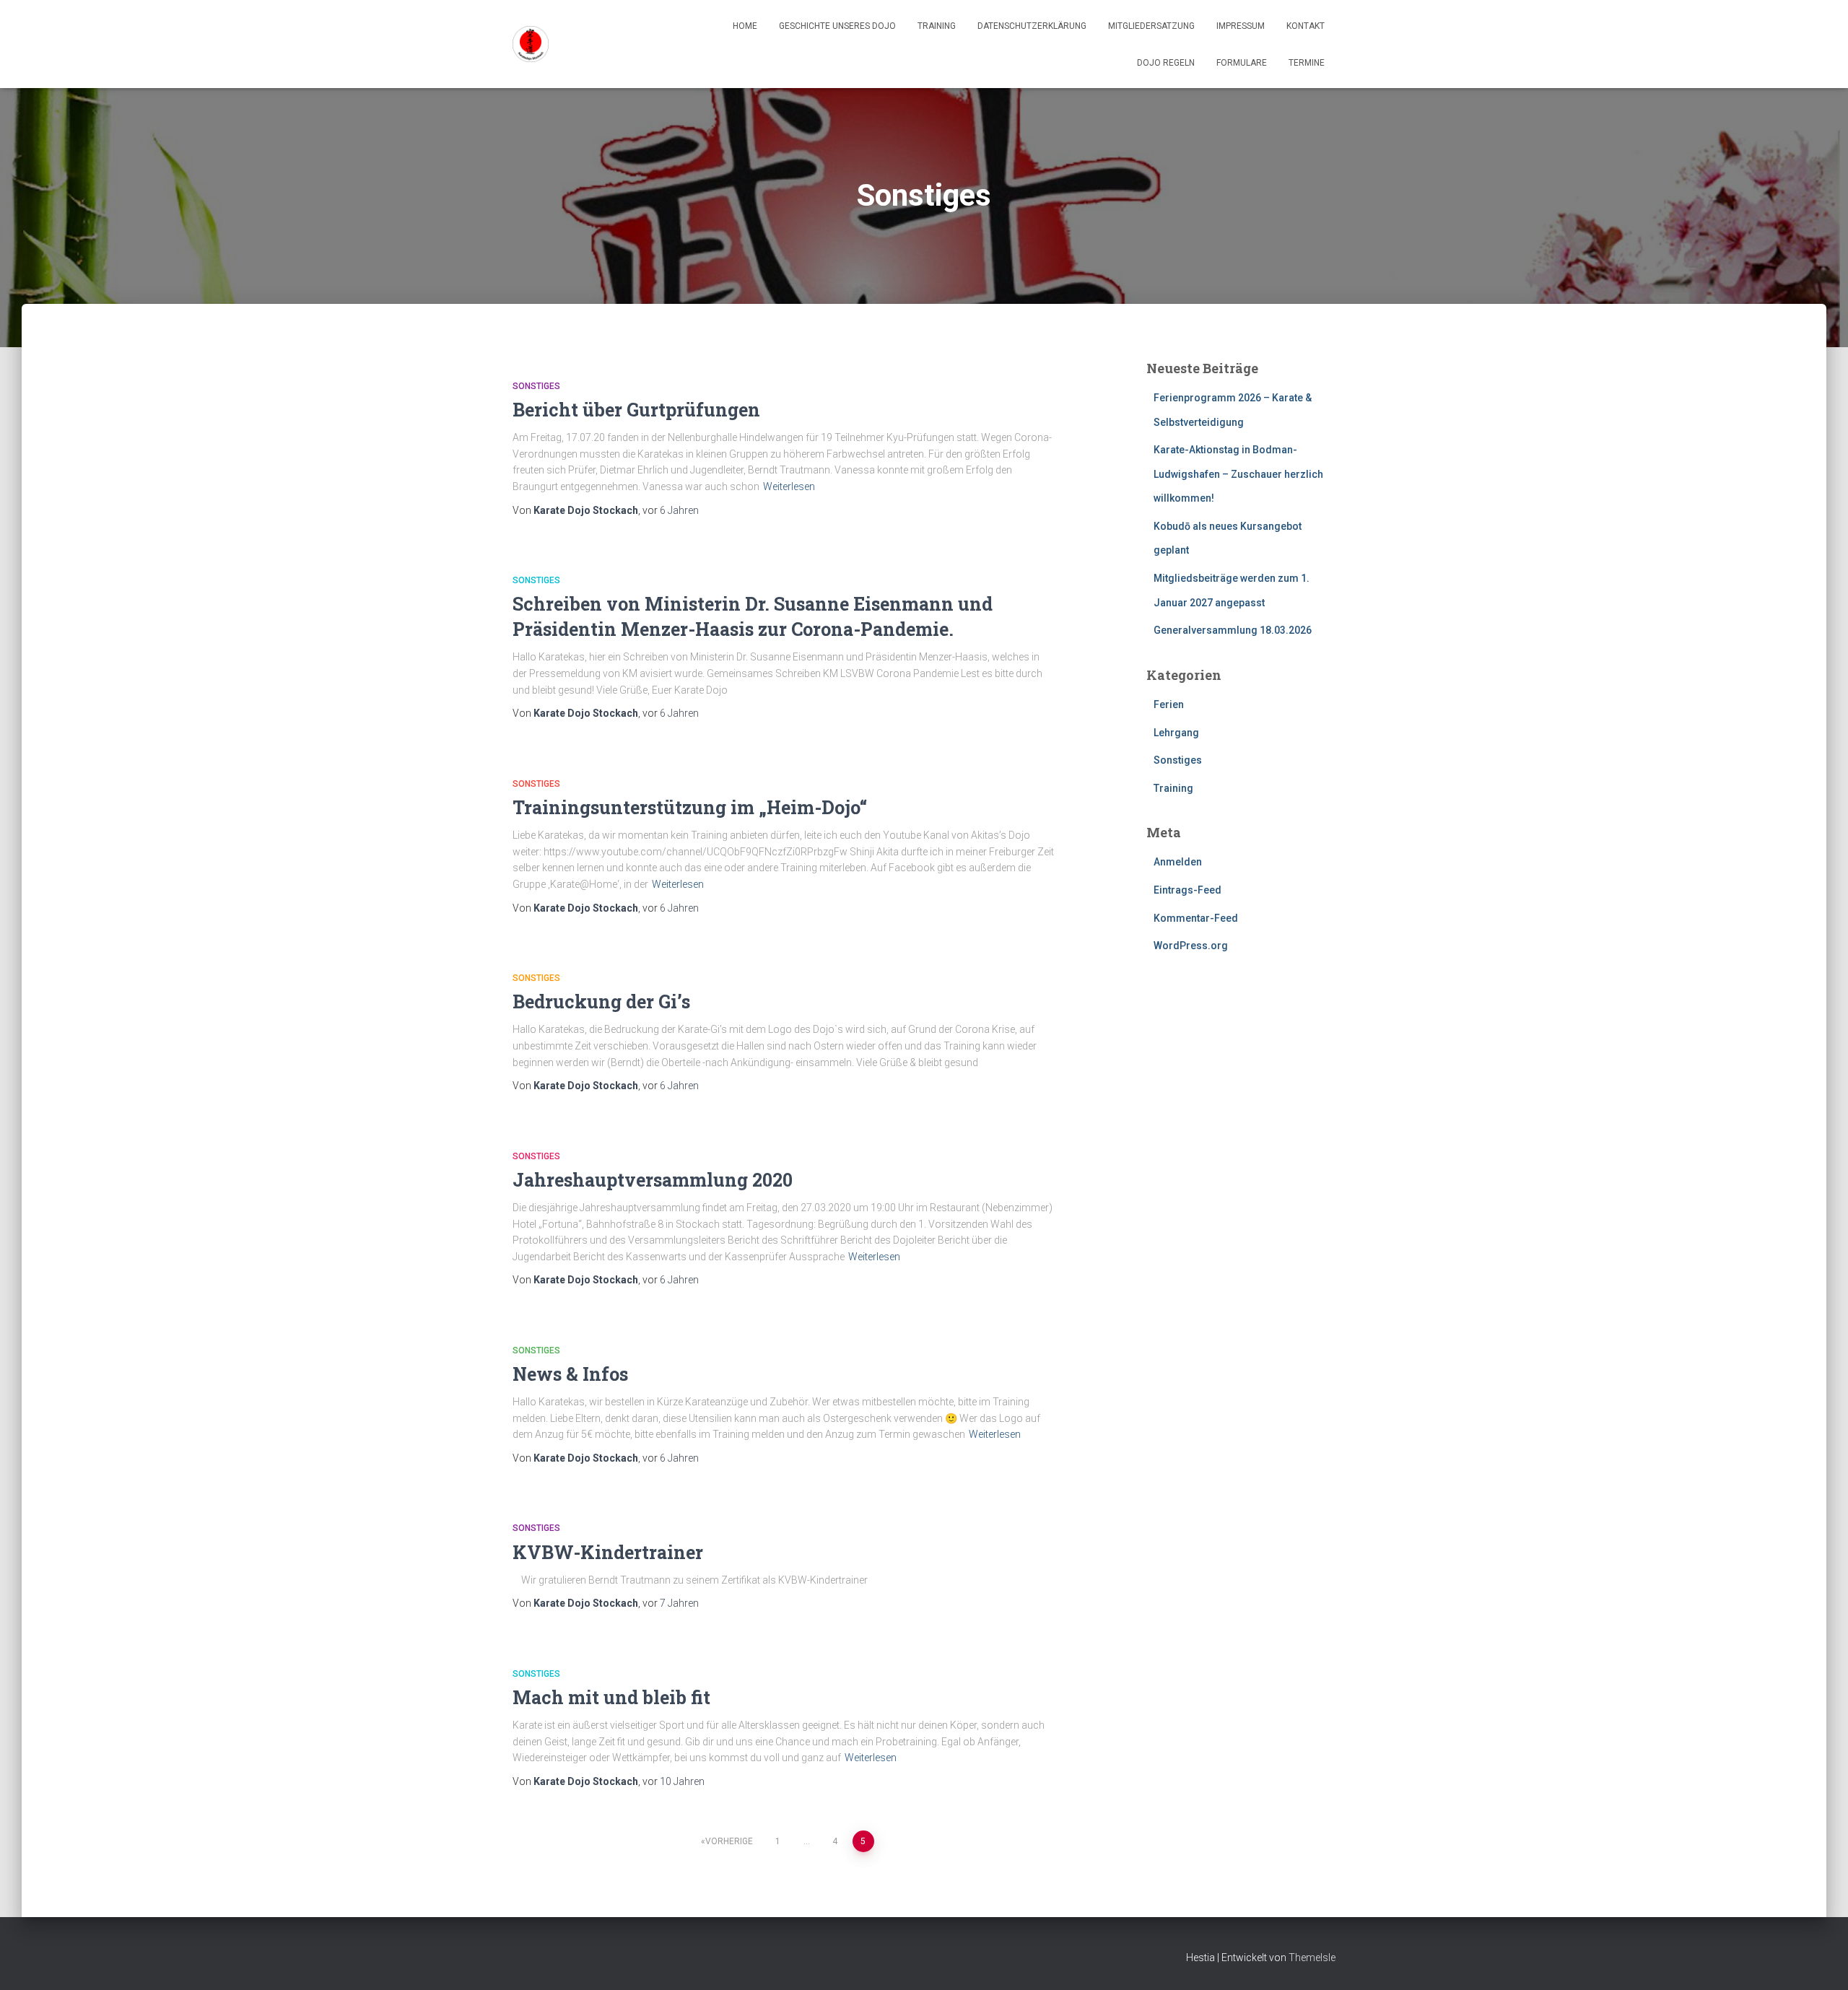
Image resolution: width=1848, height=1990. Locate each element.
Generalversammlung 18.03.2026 (1233, 630)
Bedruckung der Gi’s (601, 1001)
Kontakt (1306, 26)
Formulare (1242, 63)
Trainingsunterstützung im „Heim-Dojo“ (690, 807)
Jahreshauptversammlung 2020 (653, 1180)
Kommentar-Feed (1196, 918)
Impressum (1241, 26)
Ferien (1169, 704)
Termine (1307, 63)
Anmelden (1178, 862)
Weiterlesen (789, 486)
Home (745, 26)
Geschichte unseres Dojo (837, 26)
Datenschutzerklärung (1032, 26)
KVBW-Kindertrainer (608, 1552)
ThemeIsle (1312, 1958)
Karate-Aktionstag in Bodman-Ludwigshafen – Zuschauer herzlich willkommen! (1238, 474)
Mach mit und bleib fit (611, 1697)
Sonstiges (536, 386)
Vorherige (729, 1841)
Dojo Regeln (1166, 63)
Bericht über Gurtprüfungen (636, 410)
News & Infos (570, 1374)
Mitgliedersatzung (1151, 26)
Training (937, 26)
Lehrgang (1176, 733)
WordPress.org (1191, 946)
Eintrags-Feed (1187, 890)
